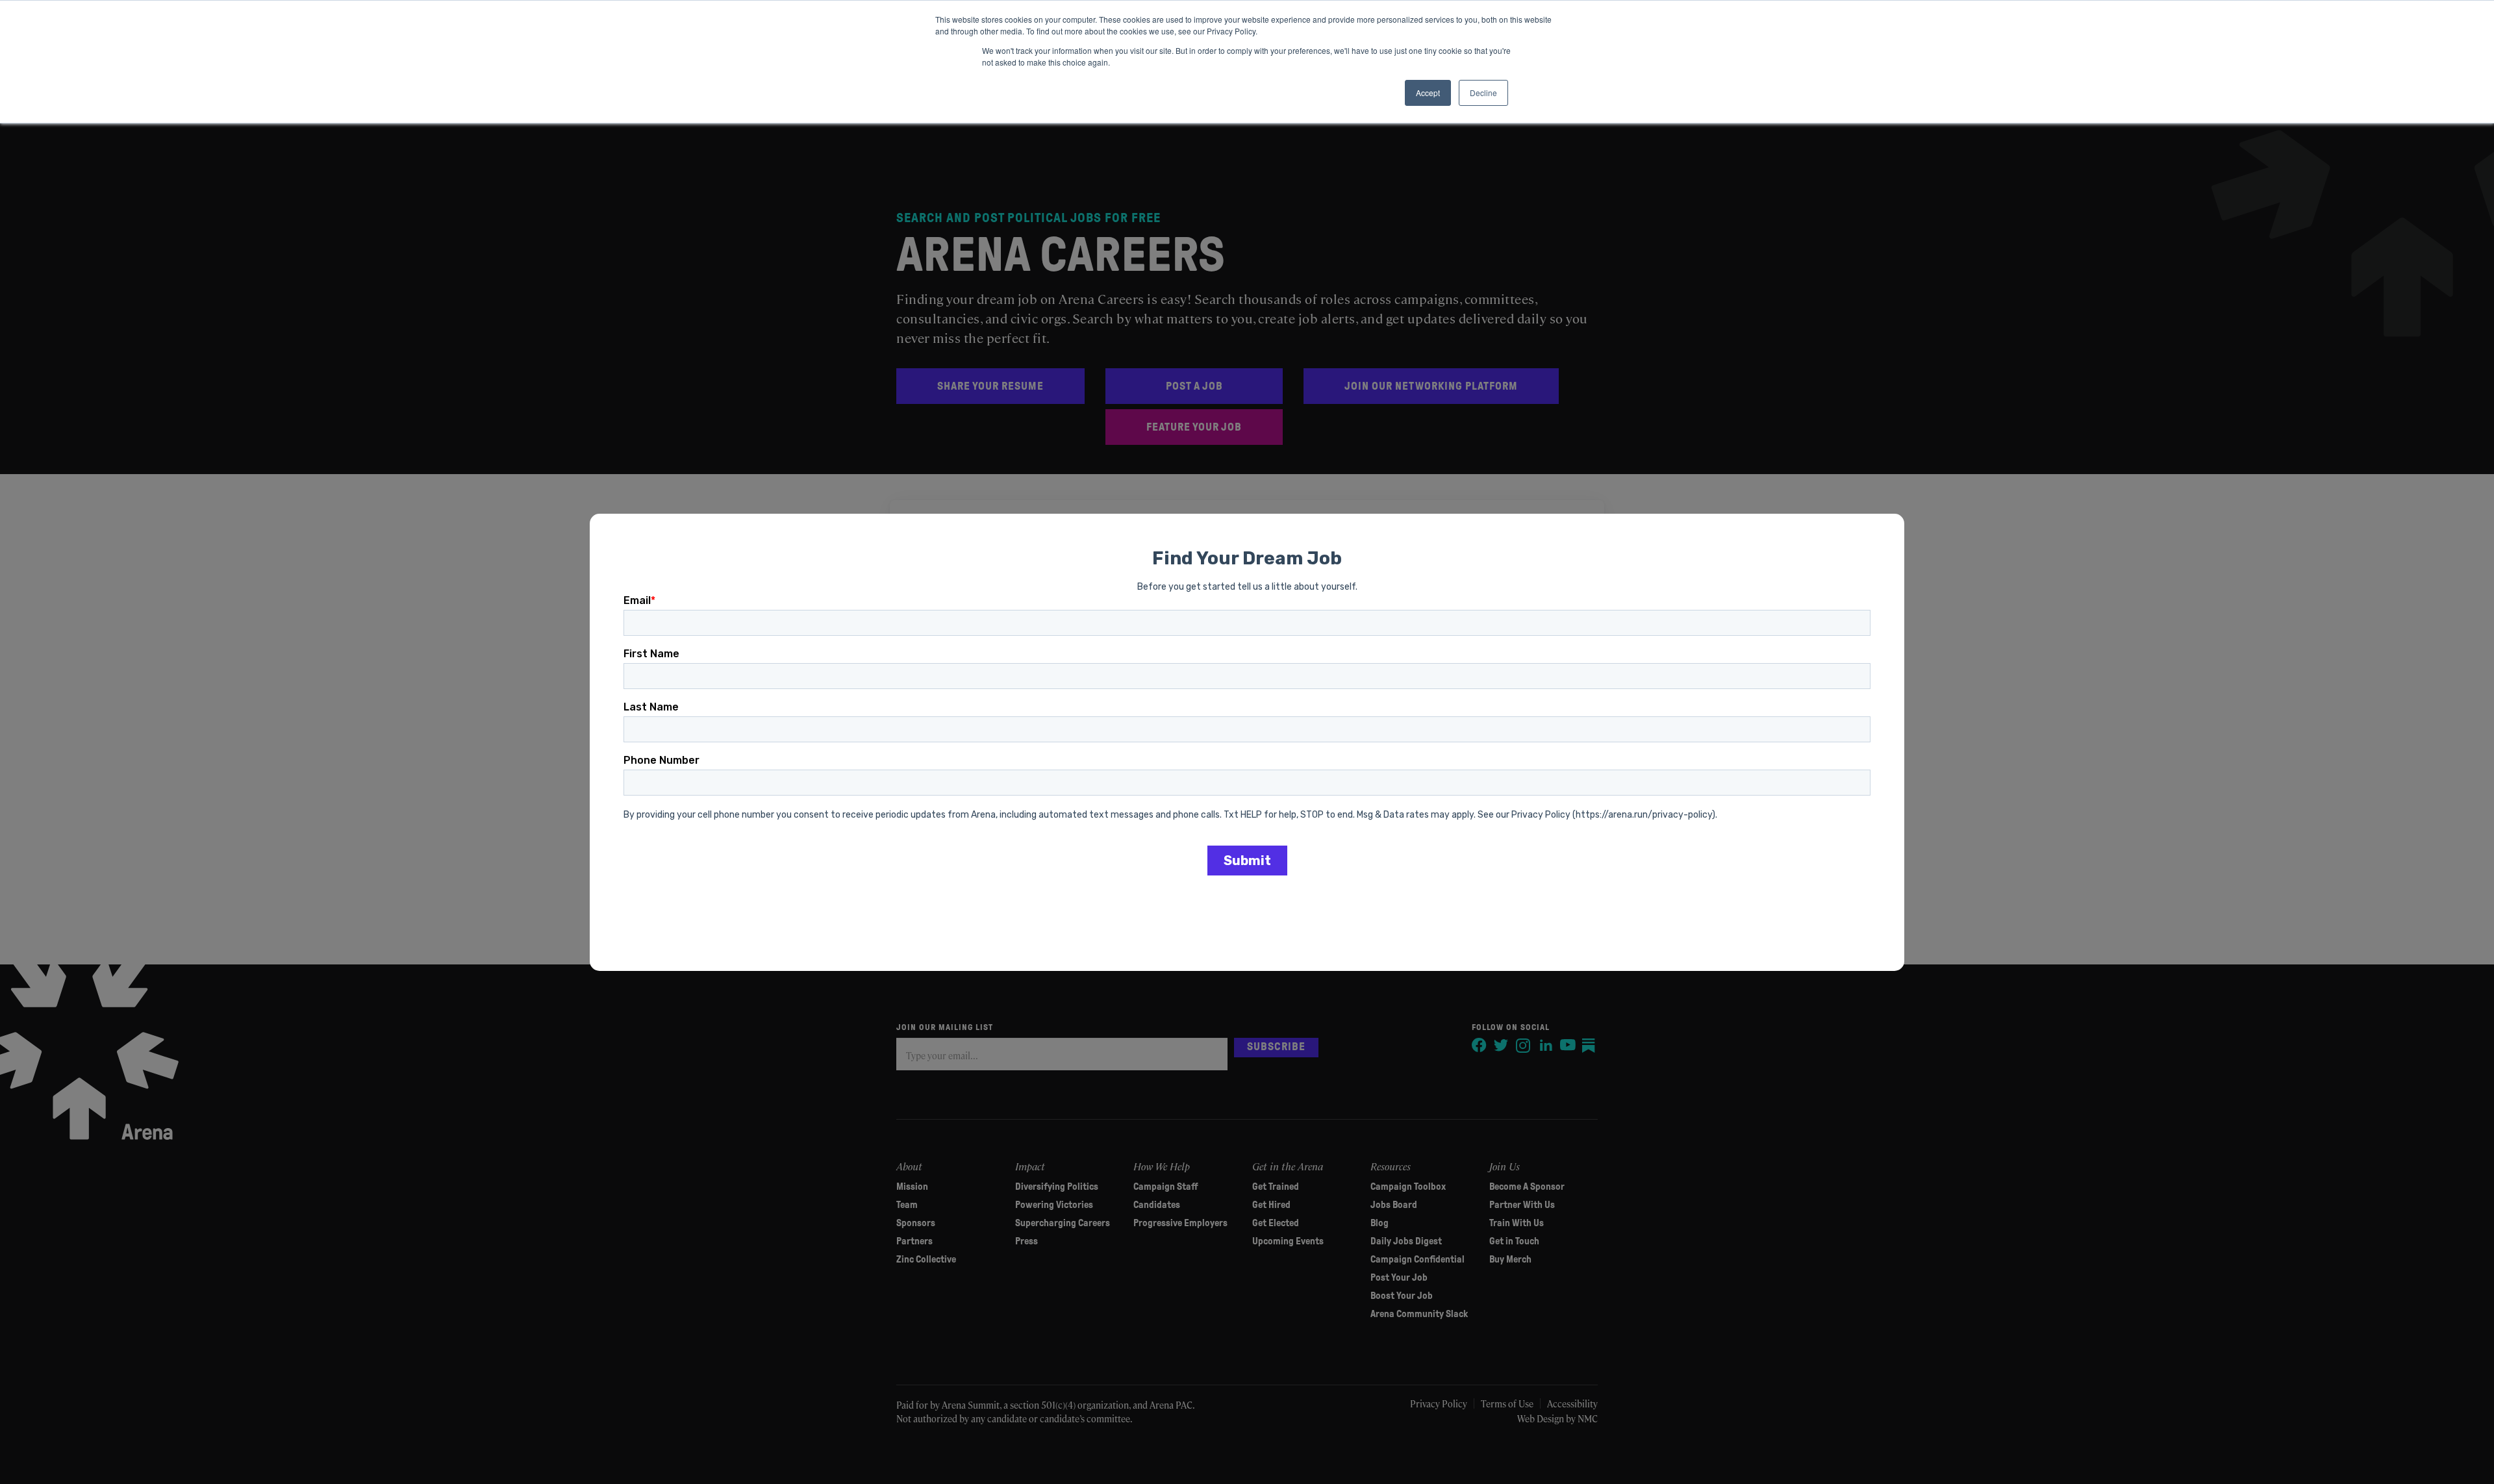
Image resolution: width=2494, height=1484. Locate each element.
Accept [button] (1428, 93)
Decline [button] (1483, 93)
